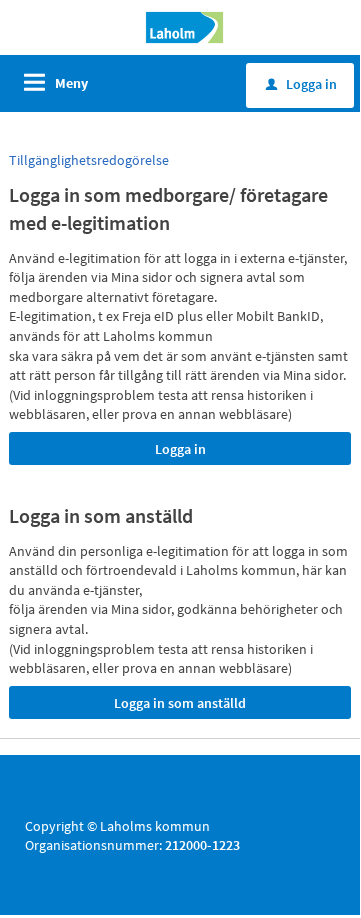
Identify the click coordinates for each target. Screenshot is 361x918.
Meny (71, 83)
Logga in (301, 84)
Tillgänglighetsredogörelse (89, 160)
